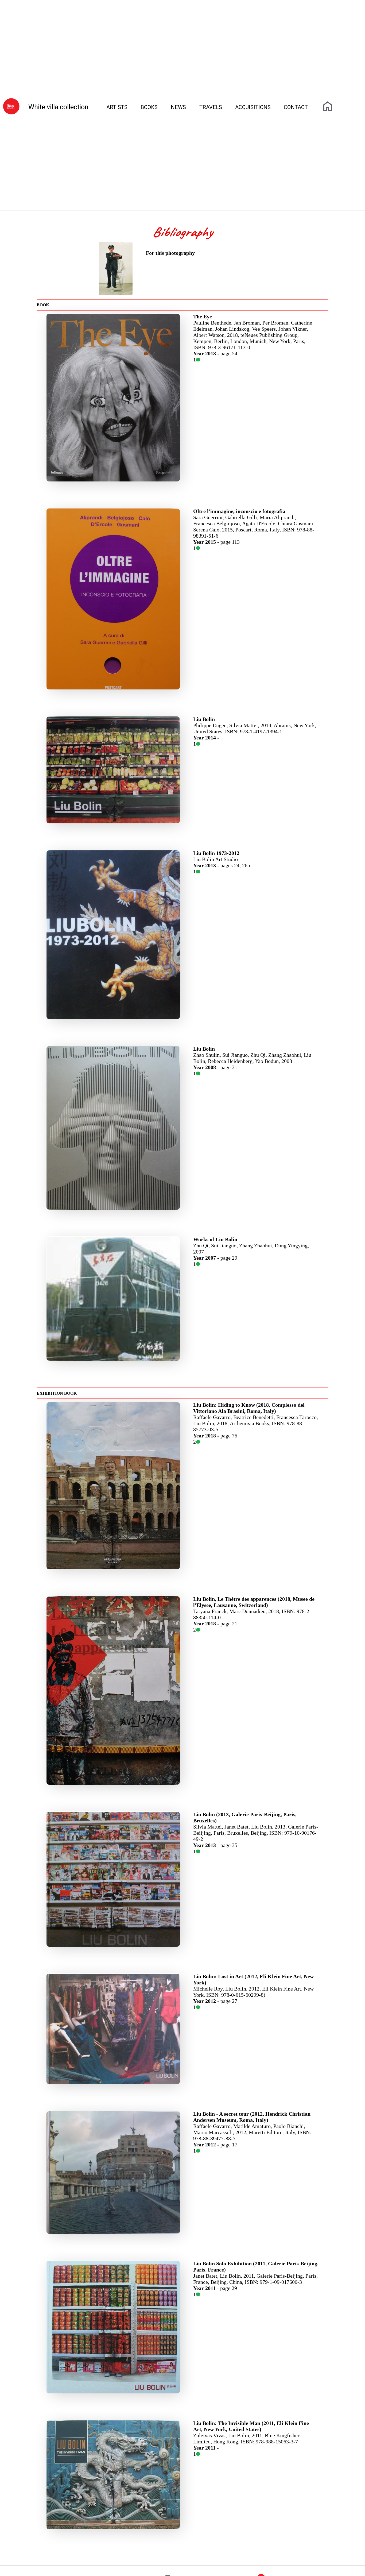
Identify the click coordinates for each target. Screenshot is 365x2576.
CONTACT (296, 107)
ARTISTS (117, 107)
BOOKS (149, 107)
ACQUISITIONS (253, 107)
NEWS (178, 107)
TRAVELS (211, 107)
